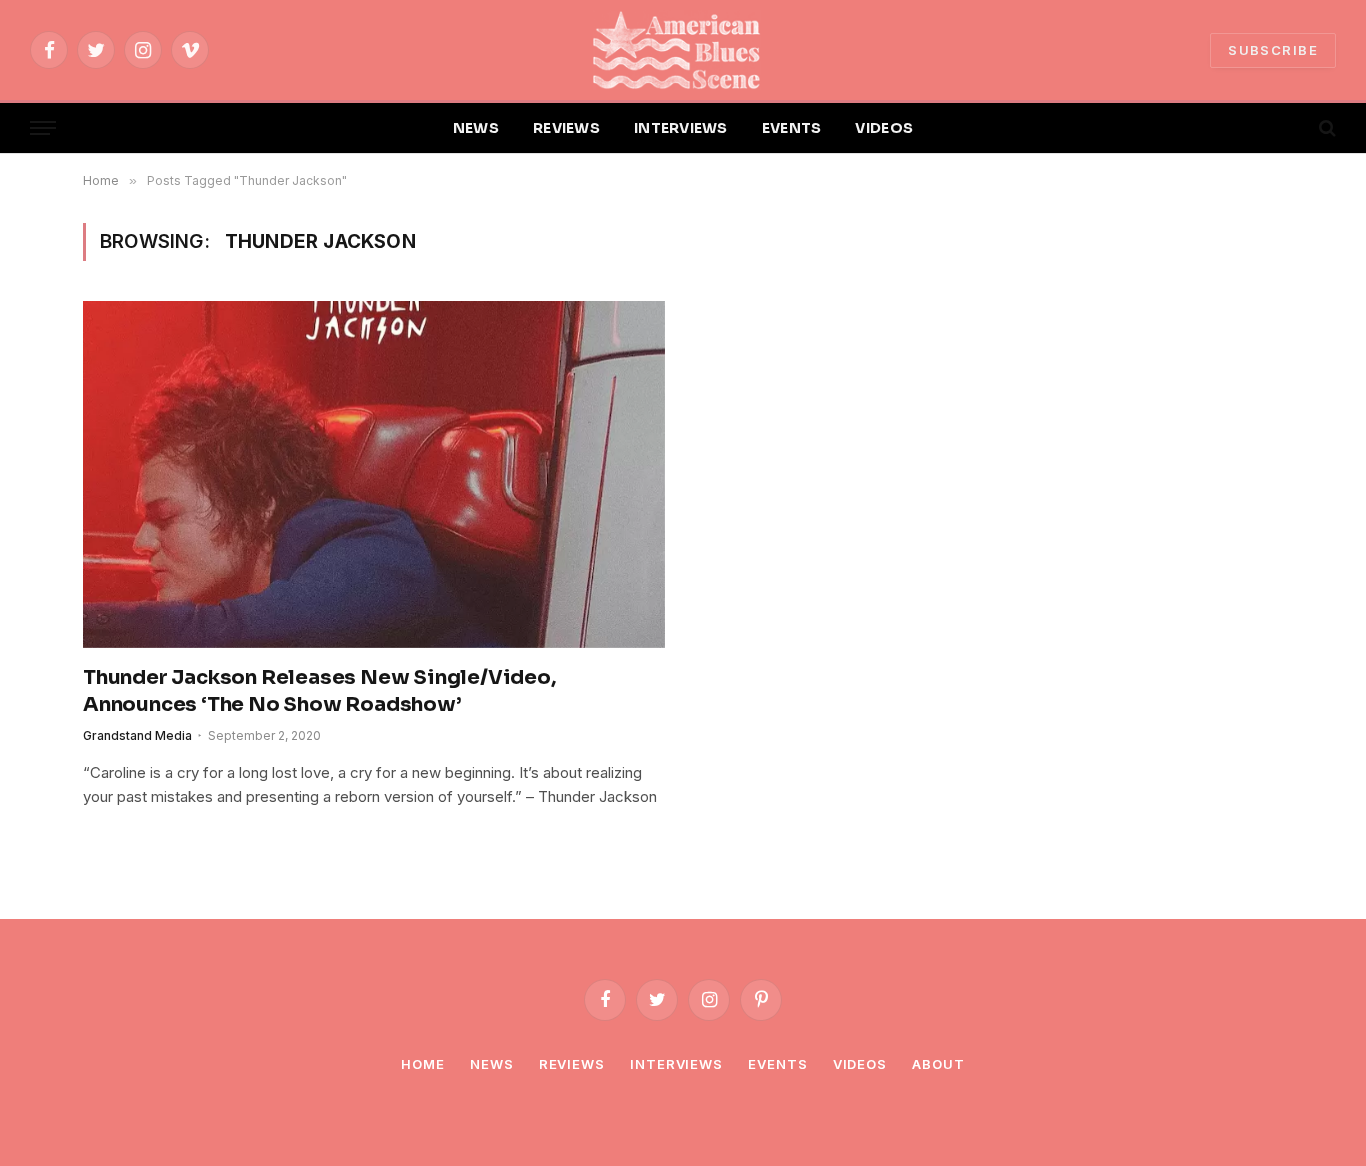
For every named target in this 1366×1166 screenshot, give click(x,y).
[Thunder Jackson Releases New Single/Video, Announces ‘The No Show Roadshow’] (374, 474)
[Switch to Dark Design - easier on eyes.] (1293, 128)
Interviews (676, 1064)
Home (423, 1064)
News (492, 1064)
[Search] (1325, 128)
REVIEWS (566, 128)
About (938, 1064)
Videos (860, 1064)
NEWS (476, 128)
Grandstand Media (137, 735)
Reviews (572, 1064)
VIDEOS (884, 128)
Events (777, 1064)
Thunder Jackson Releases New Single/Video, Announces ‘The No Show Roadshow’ (319, 691)
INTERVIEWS (681, 128)
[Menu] (43, 128)
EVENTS (792, 128)
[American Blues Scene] (683, 50)
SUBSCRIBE (1273, 50)
